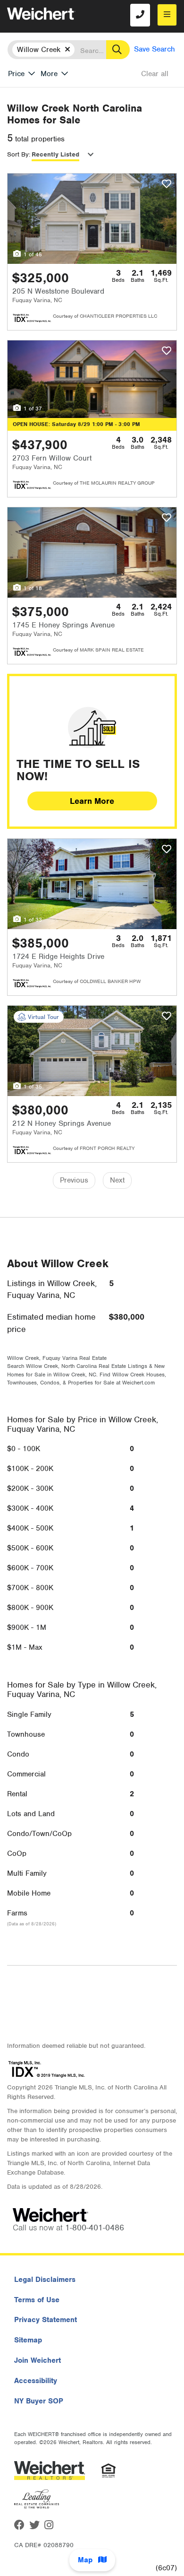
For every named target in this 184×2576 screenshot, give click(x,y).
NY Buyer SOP (39, 2401)
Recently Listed (55, 154)
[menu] (167, 15)
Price (16, 74)
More (49, 74)
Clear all (155, 74)
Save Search (155, 49)
